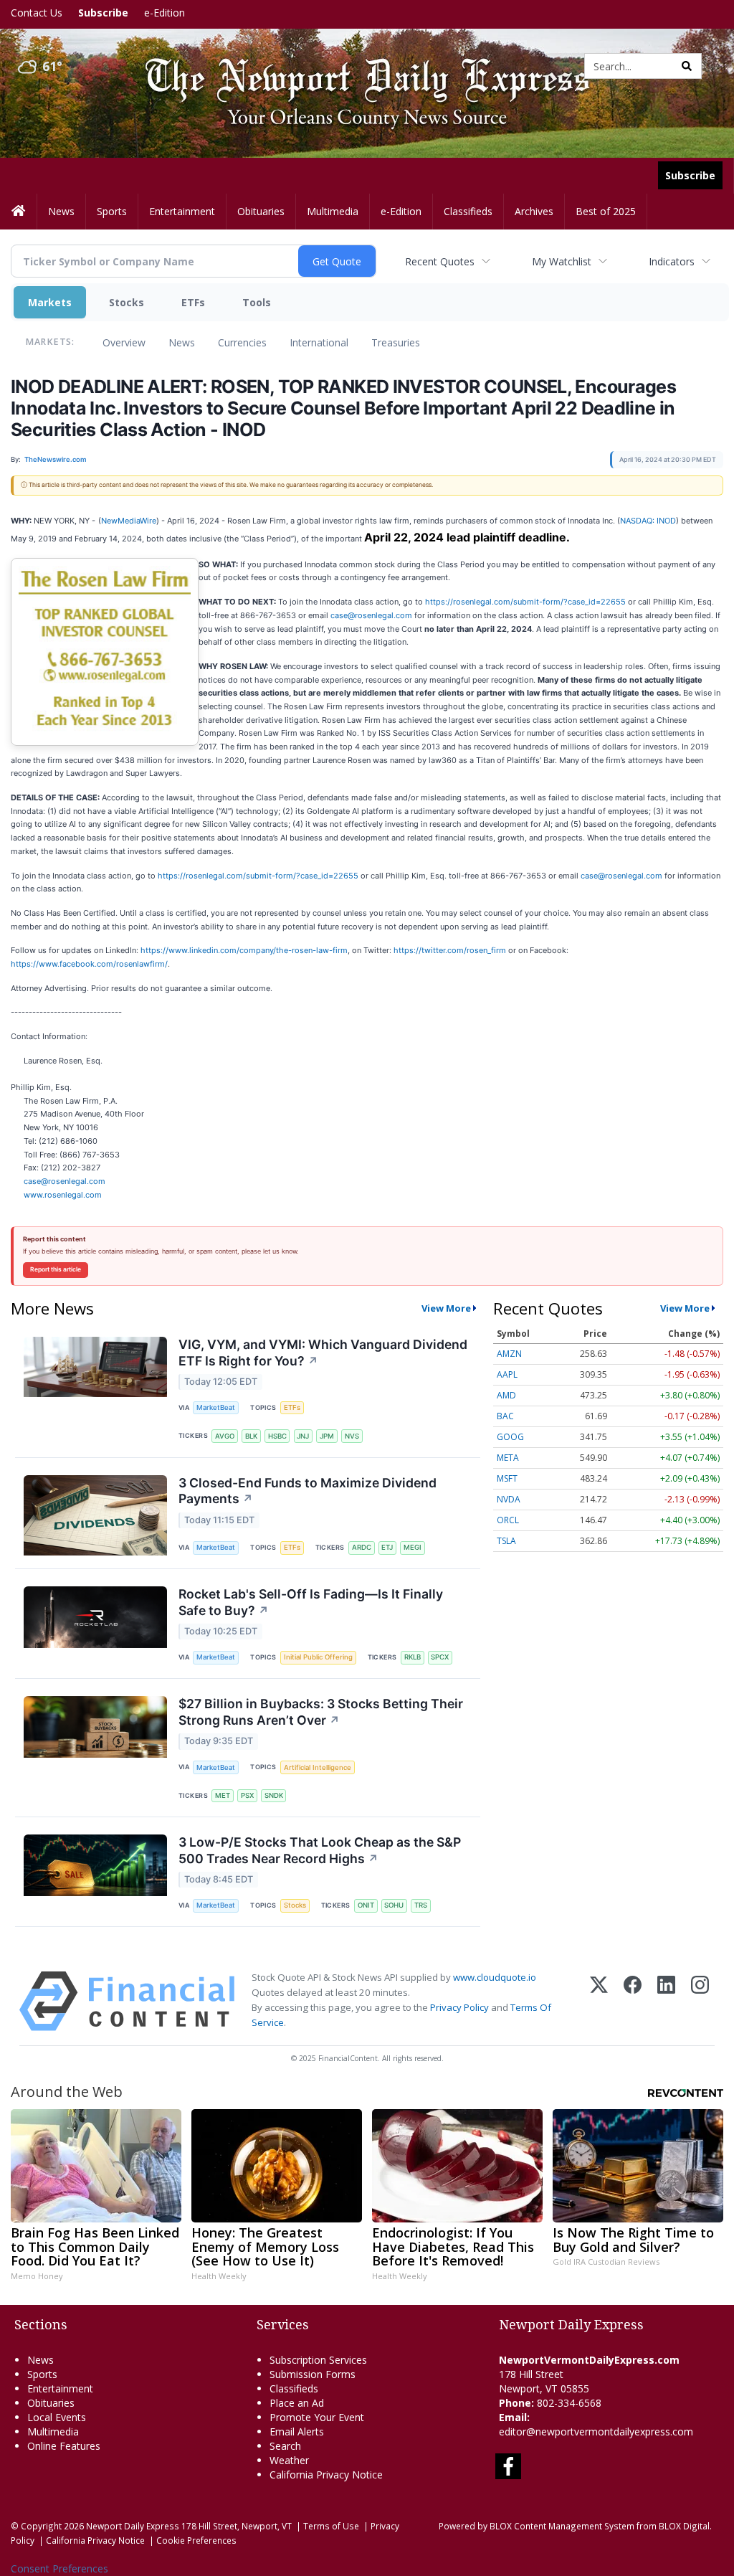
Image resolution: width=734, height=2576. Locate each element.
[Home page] (357, 65)
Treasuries (396, 342)
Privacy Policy (459, 2007)
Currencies (242, 342)
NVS (352, 1436)
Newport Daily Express (133, 2526)
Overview (124, 342)
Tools (257, 302)
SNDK (274, 1795)
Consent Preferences (59, 2568)
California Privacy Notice (95, 2540)
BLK (251, 1436)
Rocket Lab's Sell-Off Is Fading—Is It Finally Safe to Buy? (311, 1602)
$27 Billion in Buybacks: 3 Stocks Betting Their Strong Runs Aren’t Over (321, 1712)
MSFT (507, 1478)
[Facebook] (633, 2001)
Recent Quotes (440, 261)
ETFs (193, 302)
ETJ (387, 1547)
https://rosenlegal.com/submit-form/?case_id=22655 (525, 602)
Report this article (56, 1269)
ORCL (508, 1520)
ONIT (366, 1905)
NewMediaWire (129, 521)
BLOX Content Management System (562, 2526)
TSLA (506, 1541)
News (182, 342)
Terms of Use (331, 2526)
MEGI (413, 1547)
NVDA (509, 1499)
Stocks (127, 302)
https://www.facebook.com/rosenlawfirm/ (89, 964)
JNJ (303, 1436)
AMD (506, 1395)
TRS (421, 1905)
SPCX (440, 1657)
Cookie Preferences (196, 2540)
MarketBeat (216, 1407)
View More (446, 1308)
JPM (327, 1436)
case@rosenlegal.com (371, 615)
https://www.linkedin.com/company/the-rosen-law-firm (244, 950)
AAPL (507, 1374)
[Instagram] (700, 2001)
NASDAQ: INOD (648, 521)
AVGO (225, 1436)
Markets (50, 302)
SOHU (394, 1905)
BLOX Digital (684, 2526)
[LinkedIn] (666, 2001)
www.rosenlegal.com (63, 1195)
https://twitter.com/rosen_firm (450, 950)
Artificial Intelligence (318, 1767)
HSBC (277, 1436)
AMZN (509, 1354)
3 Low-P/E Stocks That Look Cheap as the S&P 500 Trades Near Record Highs (320, 1850)
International (319, 342)
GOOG (510, 1437)
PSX (247, 1795)
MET (223, 1795)
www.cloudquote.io (495, 1977)
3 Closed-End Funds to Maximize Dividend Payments (308, 1491)
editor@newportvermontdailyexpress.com (596, 2431)
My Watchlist (562, 261)
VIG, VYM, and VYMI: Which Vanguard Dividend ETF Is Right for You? (323, 1353)
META (508, 1458)
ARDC (362, 1547)
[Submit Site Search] (687, 66)
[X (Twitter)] (599, 2001)
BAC (505, 1416)
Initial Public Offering (318, 1657)
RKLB (413, 1657)
